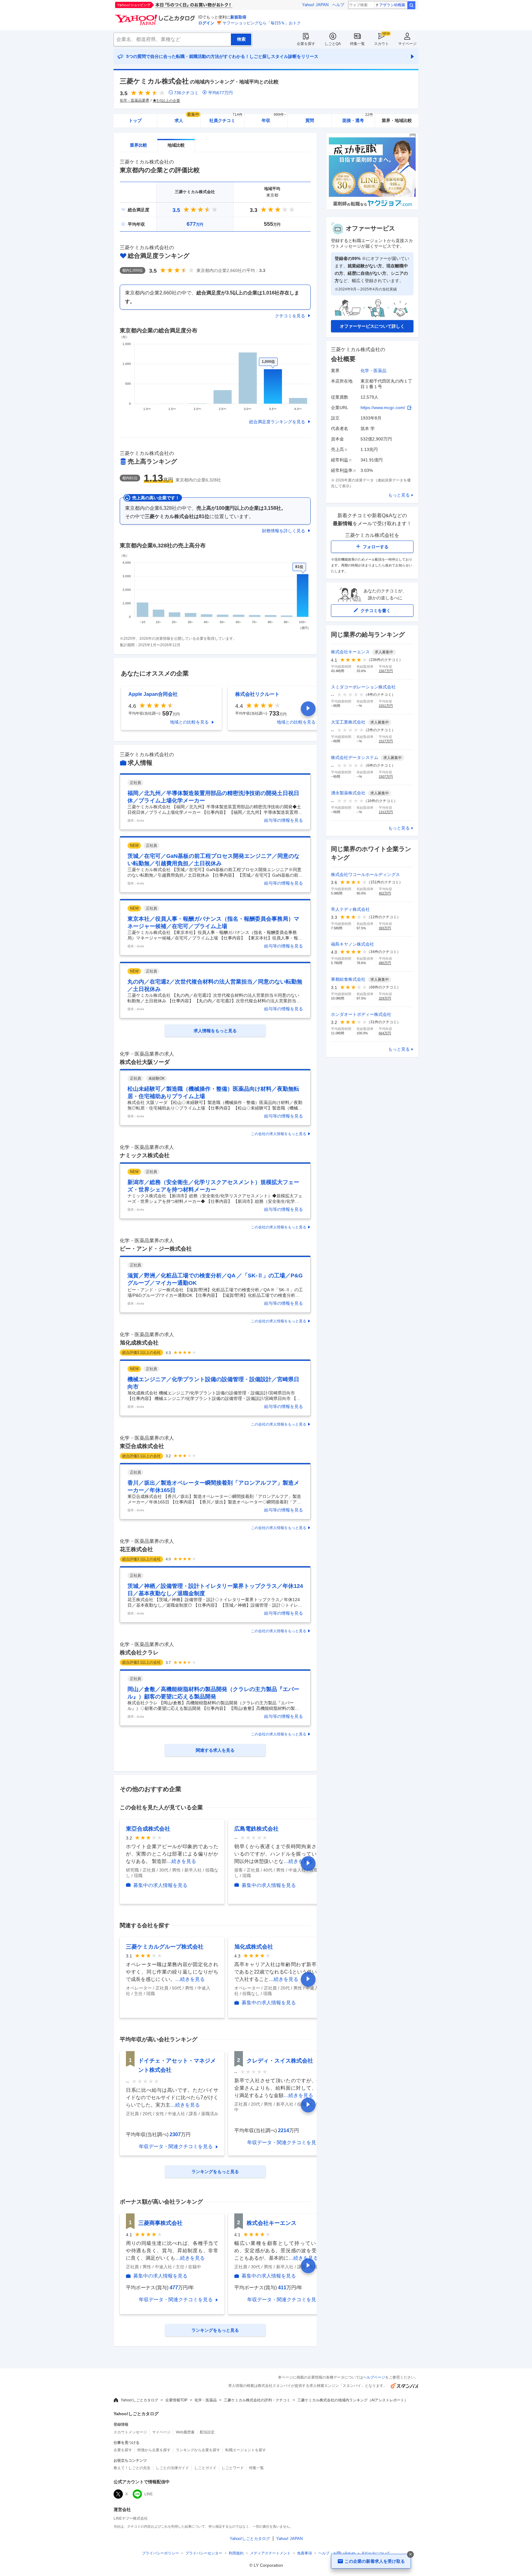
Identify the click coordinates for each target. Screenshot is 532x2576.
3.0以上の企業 (168, 101)
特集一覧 (357, 44)
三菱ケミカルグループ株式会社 (165, 1947)
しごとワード (233, 2468)
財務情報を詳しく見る (284, 531)
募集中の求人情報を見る (160, 1885)
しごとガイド (205, 2468)
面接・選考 (358, 118)
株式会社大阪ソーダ (145, 1062)
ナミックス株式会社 (145, 1155)
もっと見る (399, 495)
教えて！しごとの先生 (132, 2468)
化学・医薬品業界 (135, 100)
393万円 (385, 928)
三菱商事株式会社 (160, 2223)
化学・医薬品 (373, 371)
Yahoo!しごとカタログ (139, 2400)
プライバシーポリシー (160, 2553)
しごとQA (333, 44)
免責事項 (304, 2553)
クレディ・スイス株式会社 (280, 2061)
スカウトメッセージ (130, 2432)
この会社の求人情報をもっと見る (279, 1134)
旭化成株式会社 (139, 1343)
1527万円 (386, 741)
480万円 (385, 963)
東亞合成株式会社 (142, 1446)
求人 (187, 118)
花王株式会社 (136, 1549)
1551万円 (386, 706)
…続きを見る (181, 1861)
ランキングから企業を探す (198, 2450)
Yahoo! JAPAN (315, 5)
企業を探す (306, 44)
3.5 (176, 210)
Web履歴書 (185, 2432)
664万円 (385, 1033)
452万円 (385, 893)
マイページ (407, 44)
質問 (310, 120)
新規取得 (238, 17)
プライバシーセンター (204, 2553)
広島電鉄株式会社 (256, 1829)
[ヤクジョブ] (372, 208)
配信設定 (207, 2432)
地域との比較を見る (189, 722)
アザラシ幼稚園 (392, 5)
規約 (236, 2553)
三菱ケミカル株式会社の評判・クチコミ (257, 2400)
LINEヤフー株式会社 (131, 2518)
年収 (274, 118)
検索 (411, 5)
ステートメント (270, 2553)
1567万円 (386, 671)
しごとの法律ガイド (172, 2468)
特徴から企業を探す (154, 2450)
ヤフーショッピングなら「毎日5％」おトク (262, 23)
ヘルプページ (374, 2377)
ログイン (206, 23)
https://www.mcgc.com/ (383, 408)
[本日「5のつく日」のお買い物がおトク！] (187, 5)
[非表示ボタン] (410, 2554)
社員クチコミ (226, 118)
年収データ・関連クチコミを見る (176, 2146)
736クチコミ (186, 93)
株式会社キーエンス (272, 2223)
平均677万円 (220, 93)
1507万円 (386, 777)
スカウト (381, 44)
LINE (149, 2494)
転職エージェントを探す (246, 2450)
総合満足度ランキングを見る (277, 422)
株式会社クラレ (139, 1653)
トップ (135, 120)
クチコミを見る (290, 316)
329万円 (385, 998)
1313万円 (386, 812)
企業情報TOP (176, 2400)
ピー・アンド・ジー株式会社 (156, 1249)
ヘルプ (338, 5)
